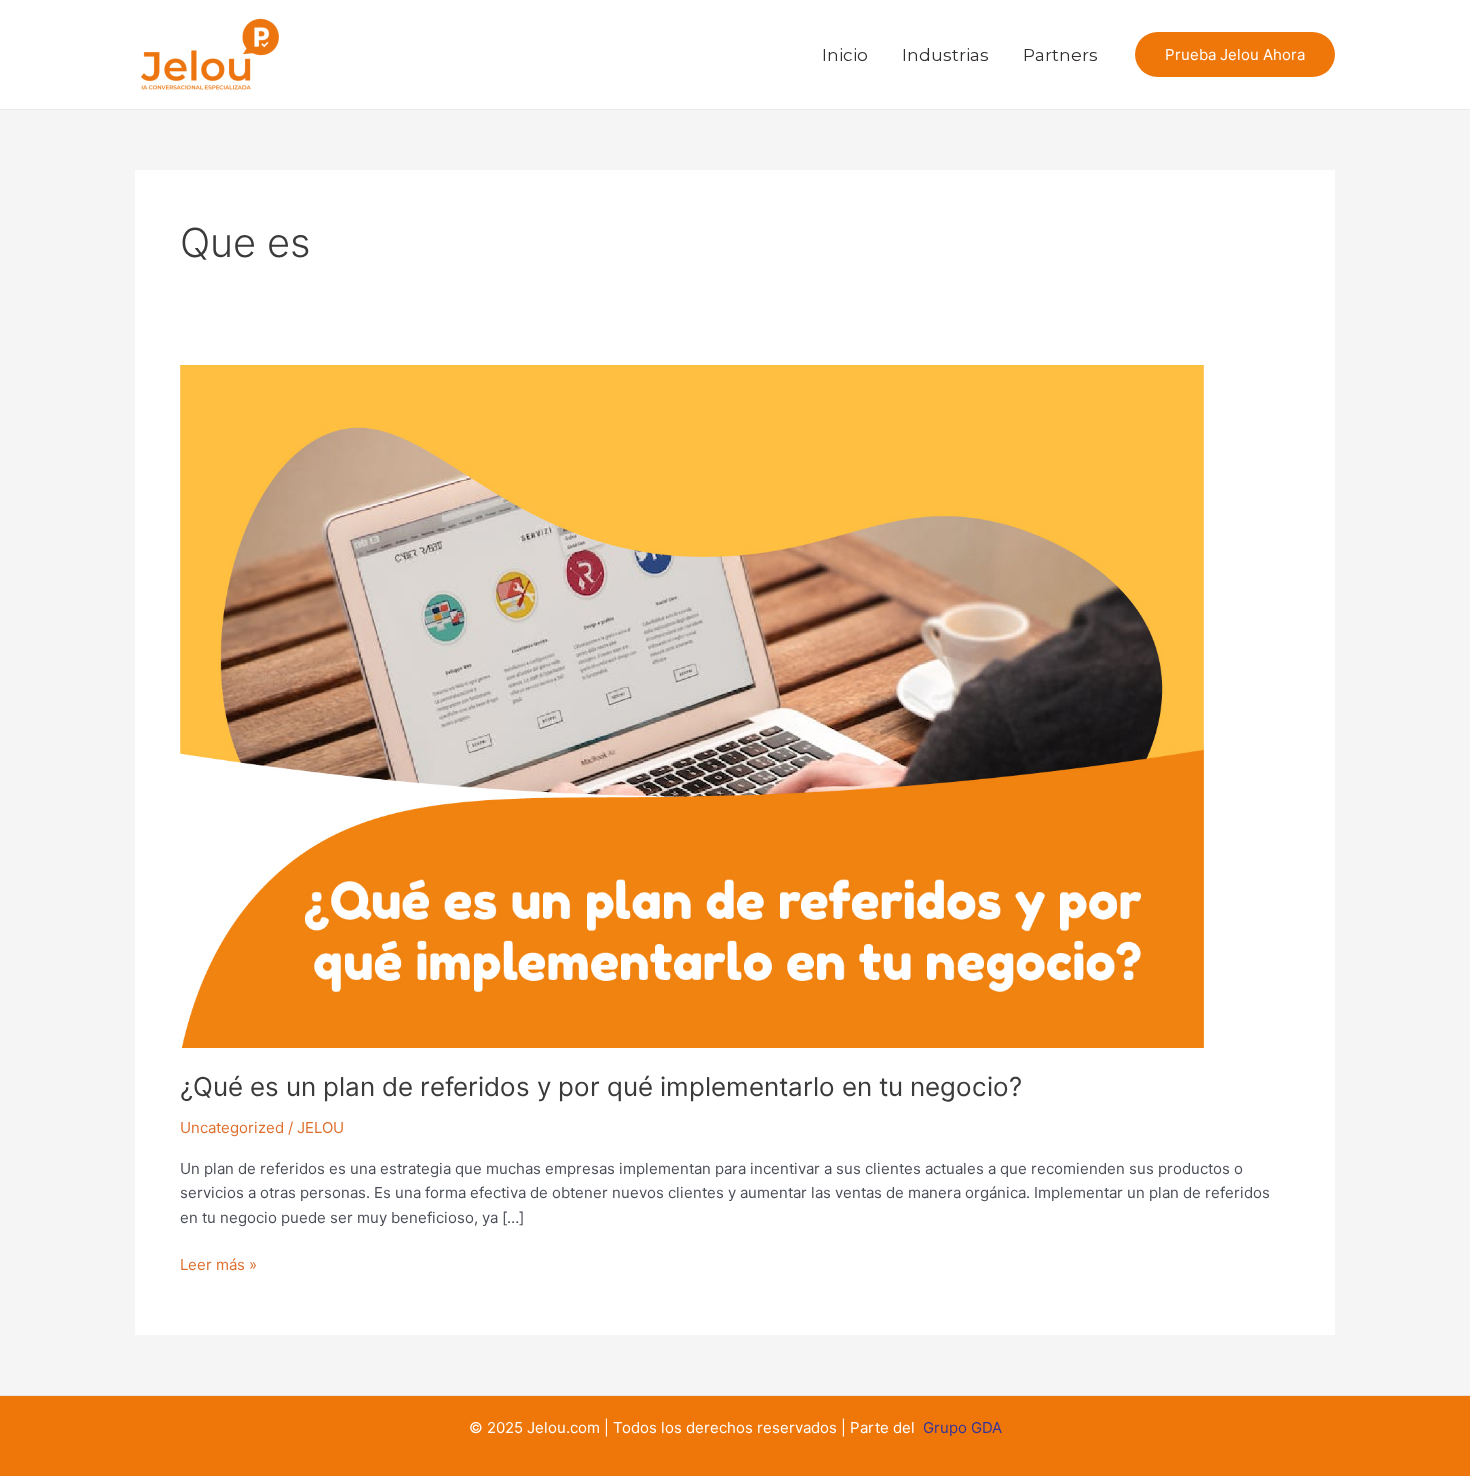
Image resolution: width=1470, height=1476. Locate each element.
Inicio (845, 55)
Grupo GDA (962, 1427)
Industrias (945, 55)
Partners (1060, 55)
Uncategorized (232, 1127)
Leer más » (218, 1263)
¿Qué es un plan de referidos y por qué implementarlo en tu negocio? (601, 1086)
